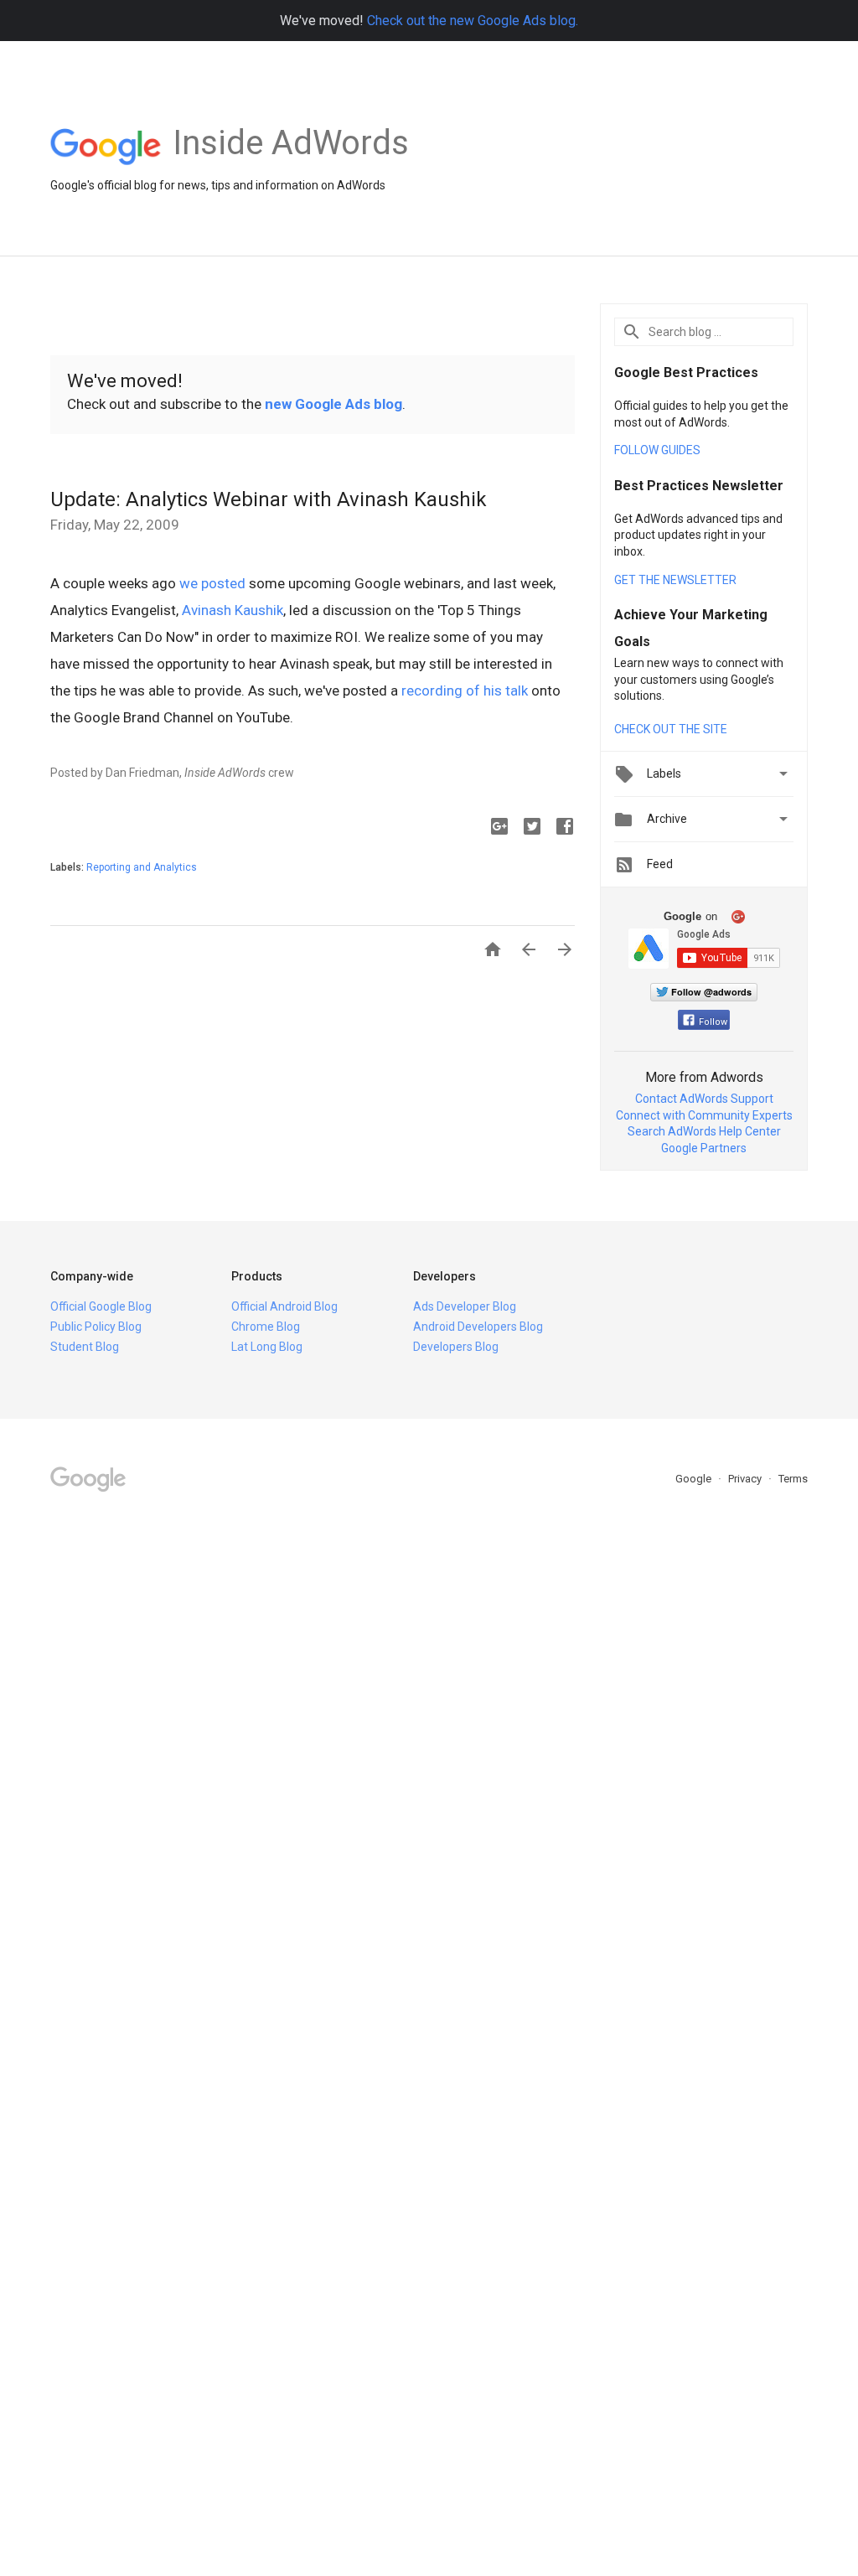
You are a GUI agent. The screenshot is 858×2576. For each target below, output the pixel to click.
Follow (713, 1022)
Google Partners (704, 1148)
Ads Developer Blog (465, 1306)
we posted (212, 583)
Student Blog (85, 1347)
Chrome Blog (266, 1327)
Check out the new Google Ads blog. (473, 21)
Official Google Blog (101, 1306)
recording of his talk (465, 691)
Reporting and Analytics (142, 867)
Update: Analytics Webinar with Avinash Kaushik (269, 499)
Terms (793, 1479)
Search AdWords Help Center (704, 1131)
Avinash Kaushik (233, 610)
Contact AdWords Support (704, 1099)
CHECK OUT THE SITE (671, 729)
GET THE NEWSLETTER (675, 580)
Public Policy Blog (96, 1327)
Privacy (746, 1479)
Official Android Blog (284, 1306)
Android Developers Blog (478, 1327)
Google (695, 1479)
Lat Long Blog (267, 1347)
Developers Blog (456, 1347)
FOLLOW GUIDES (657, 450)
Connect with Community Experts (704, 1115)
